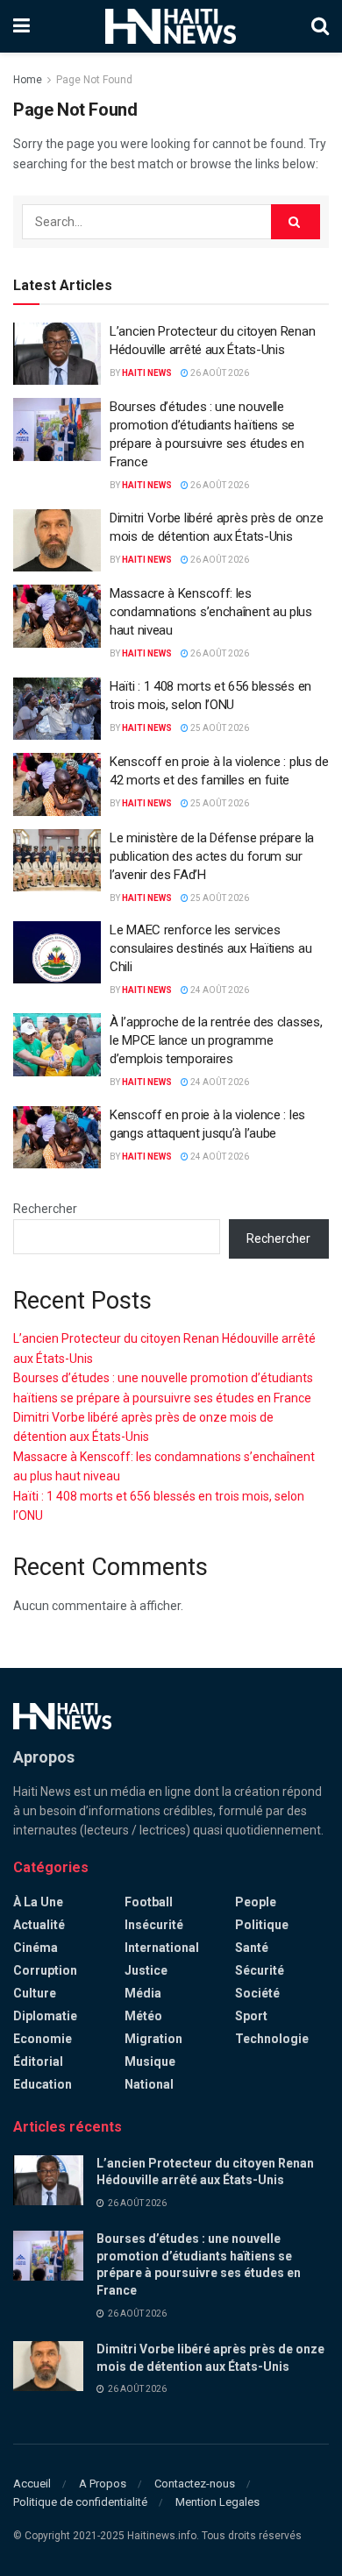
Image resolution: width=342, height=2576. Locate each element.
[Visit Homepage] (171, 26)
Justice (146, 1970)
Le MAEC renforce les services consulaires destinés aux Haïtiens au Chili (210, 948)
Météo (143, 2016)
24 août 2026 (219, 990)
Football (149, 1902)
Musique (150, 2062)
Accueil (32, 2484)
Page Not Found (94, 80)
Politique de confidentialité (80, 2502)
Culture (35, 1993)
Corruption (45, 1970)
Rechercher (45, 1209)
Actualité (39, 1925)
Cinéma (36, 1948)
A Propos (103, 2484)
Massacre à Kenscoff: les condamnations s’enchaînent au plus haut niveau (211, 612)
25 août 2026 (219, 728)
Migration (153, 2039)
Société (257, 1993)
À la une (38, 1902)
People (256, 1902)
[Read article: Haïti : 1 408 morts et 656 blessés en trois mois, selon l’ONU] (57, 709)
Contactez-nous (195, 2484)
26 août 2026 (219, 373)
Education (43, 2084)
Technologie (272, 2039)
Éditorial (38, 2062)
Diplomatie (45, 2016)
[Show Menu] (21, 26)
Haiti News (147, 373)
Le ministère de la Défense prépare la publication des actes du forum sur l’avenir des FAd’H (212, 856)
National (149, 2084)
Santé (252, 1948)
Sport (251, 2016)
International (162, 1948)
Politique (262, 1925)
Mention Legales (217, 2502)
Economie (43, 2039)
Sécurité (260, 1970)
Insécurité (154, 1925)
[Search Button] (320, 26)
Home (28, 80)
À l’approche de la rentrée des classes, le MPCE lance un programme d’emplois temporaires (216, 1040)
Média (143, 1993)
